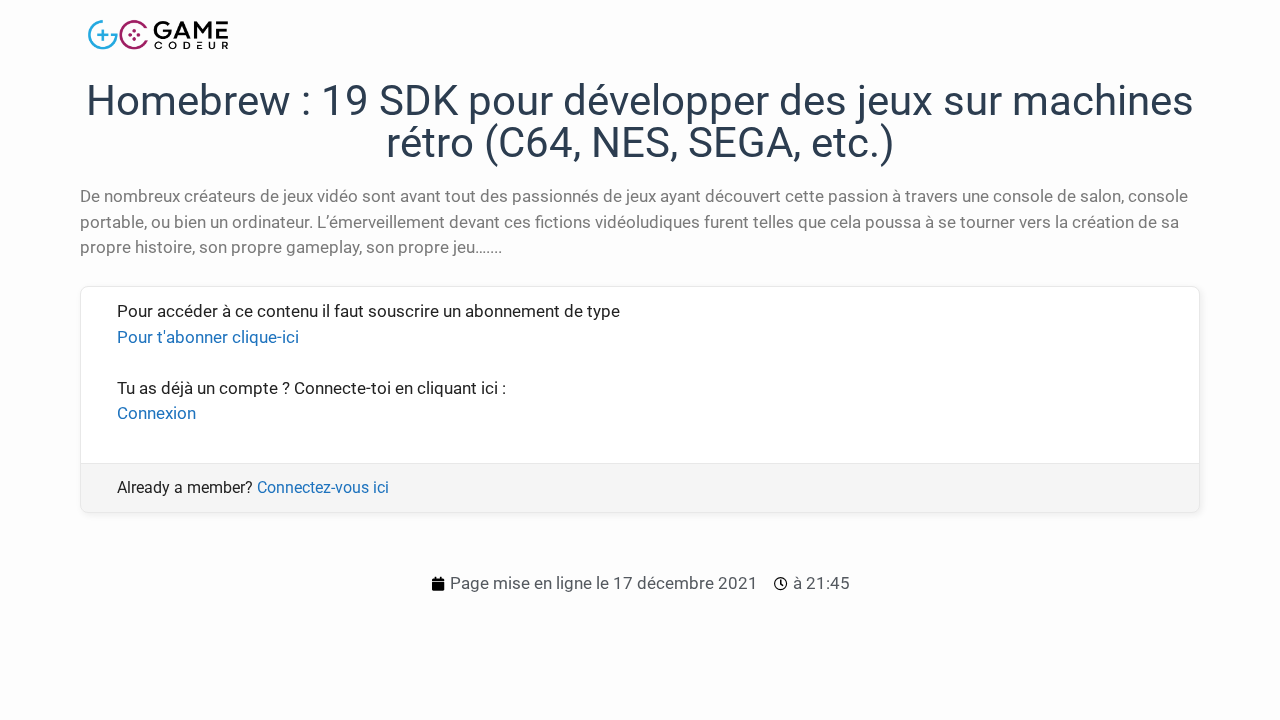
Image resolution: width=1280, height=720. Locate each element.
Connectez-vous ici (323, 487)
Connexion (156, 413)
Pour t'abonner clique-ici (208, 337)
